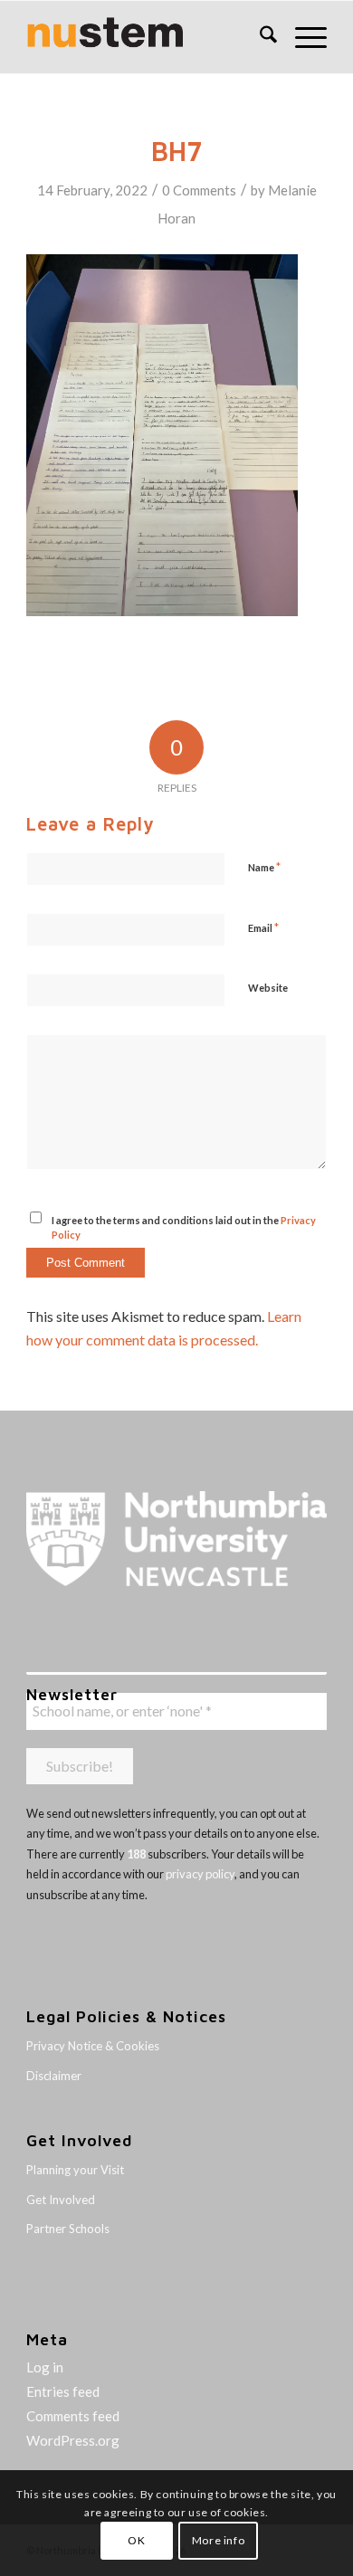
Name (264, 867)
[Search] (259, 37)
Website (268, 988)
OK (136, 2540)
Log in (45, 2367)
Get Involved (61, 2200)
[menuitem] (259, 37)
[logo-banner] (146, 37)
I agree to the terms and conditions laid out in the (184, 1228)
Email (263, 927)
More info (218, 2540)
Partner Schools (68, 2229)
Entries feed (63, 2391)
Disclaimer (54, 2076)
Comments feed (73, 2416)
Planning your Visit (75, 2170)
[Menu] (302, 37)
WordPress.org (73, 2440)
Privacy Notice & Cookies (93, 2046)
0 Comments (199, 190)
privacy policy (200, 1874)
